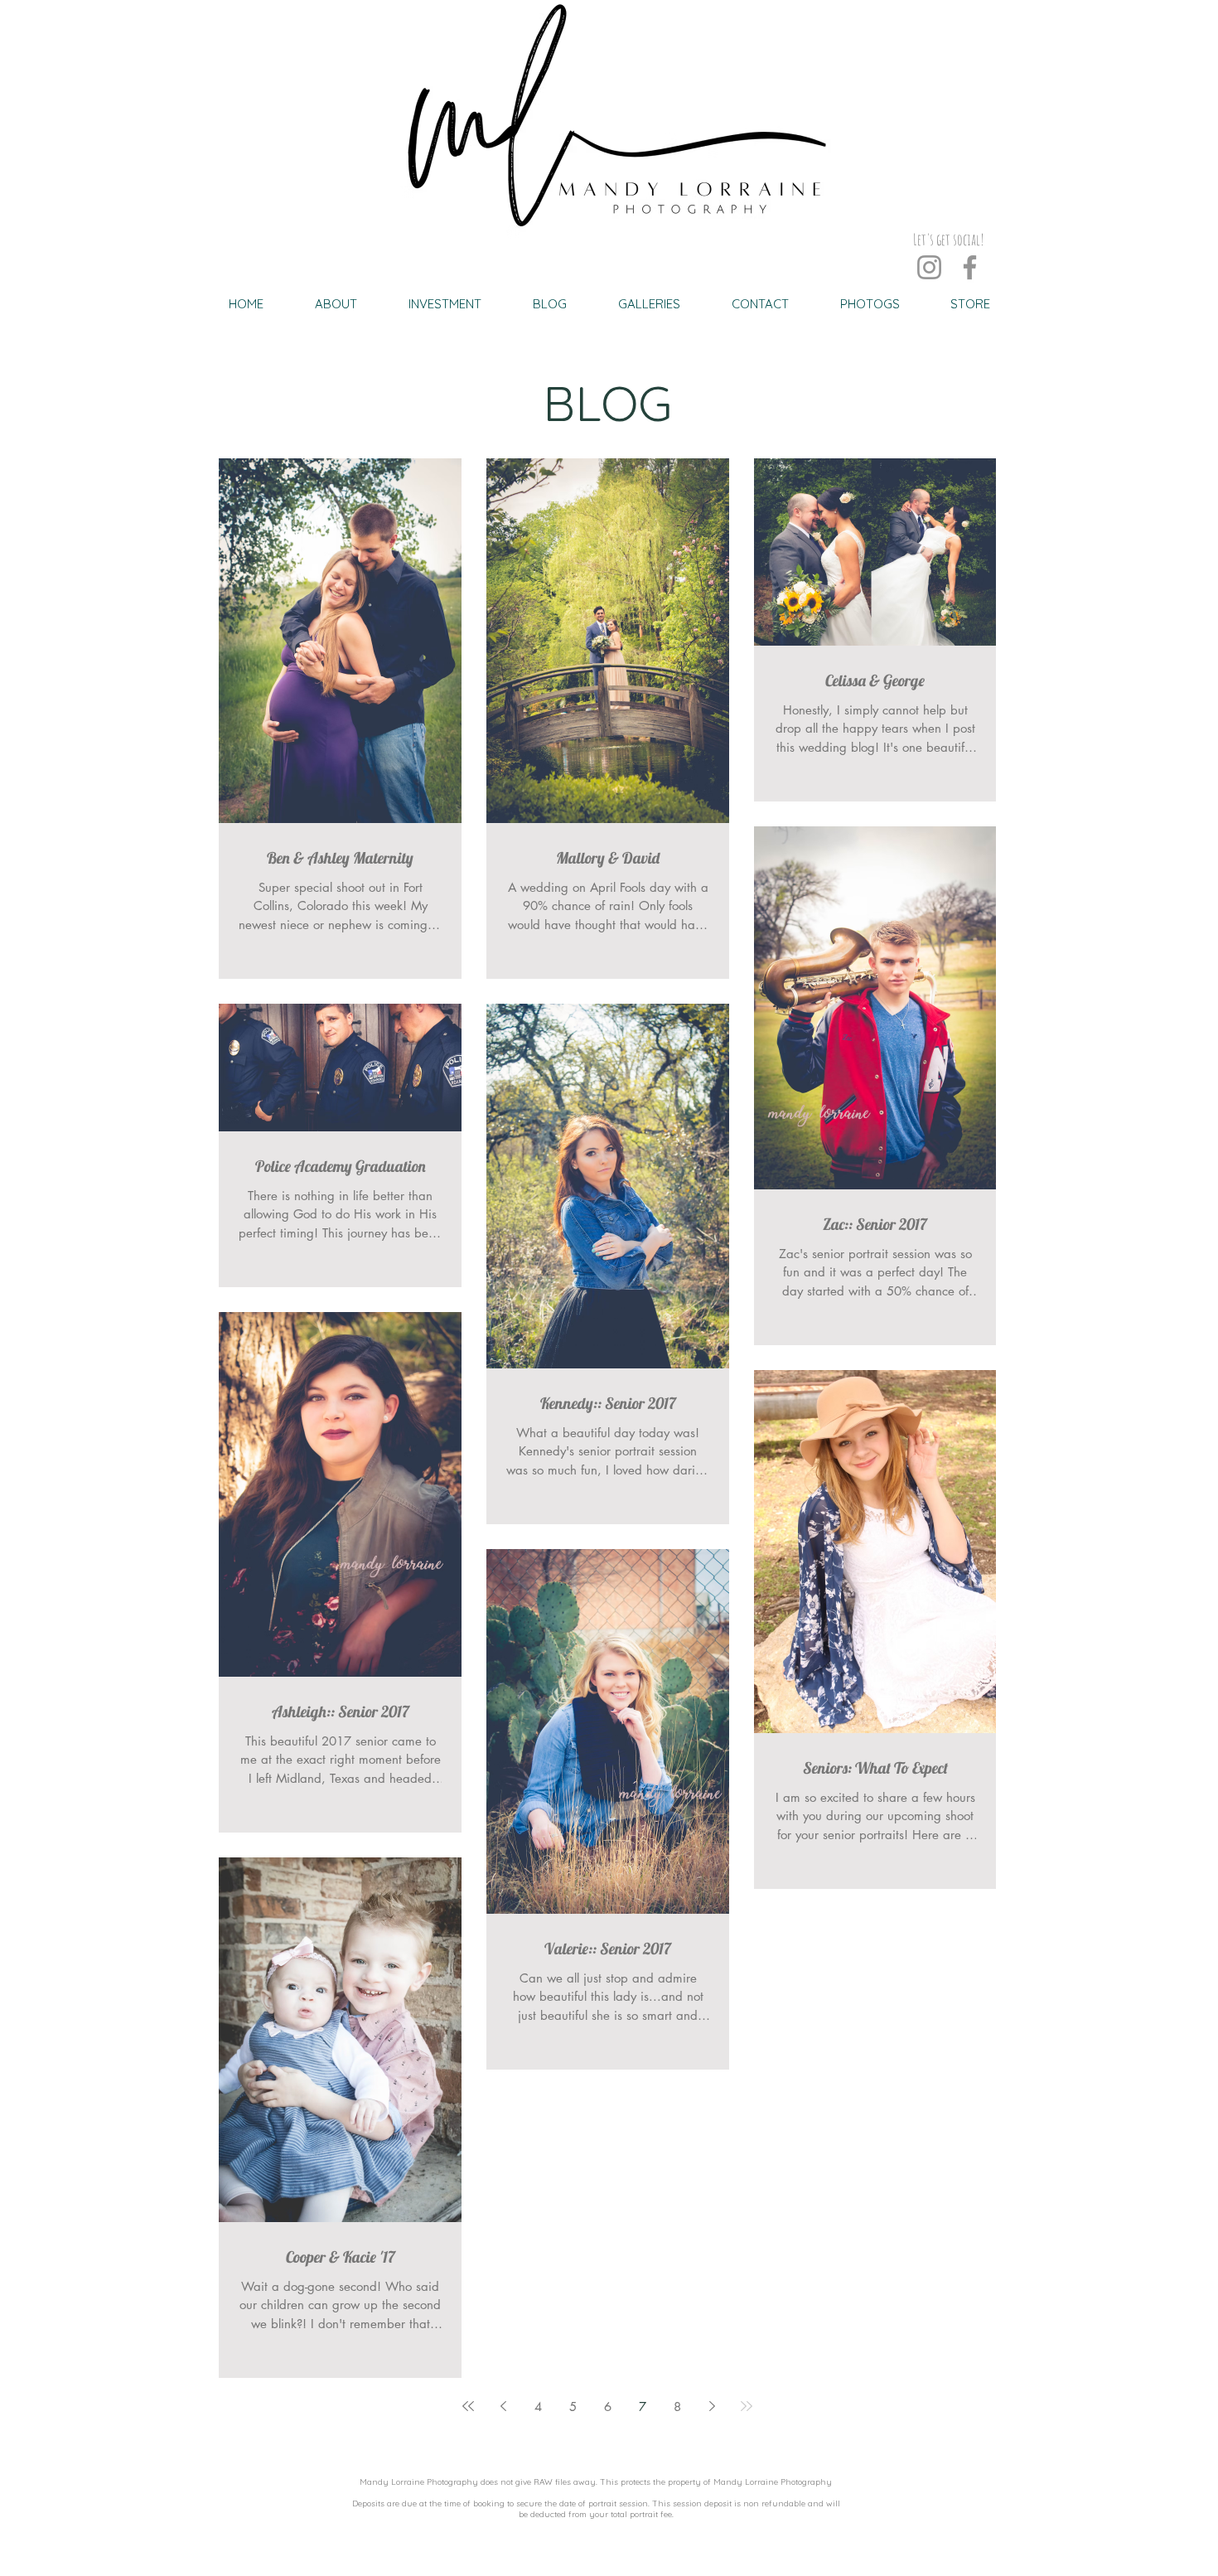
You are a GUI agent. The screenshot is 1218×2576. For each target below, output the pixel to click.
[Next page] (712, 2406)
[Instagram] (929, 267)
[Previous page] (503, 2406)
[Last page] (747, 2406)
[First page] (468, 2406)
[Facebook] (970, 267)
